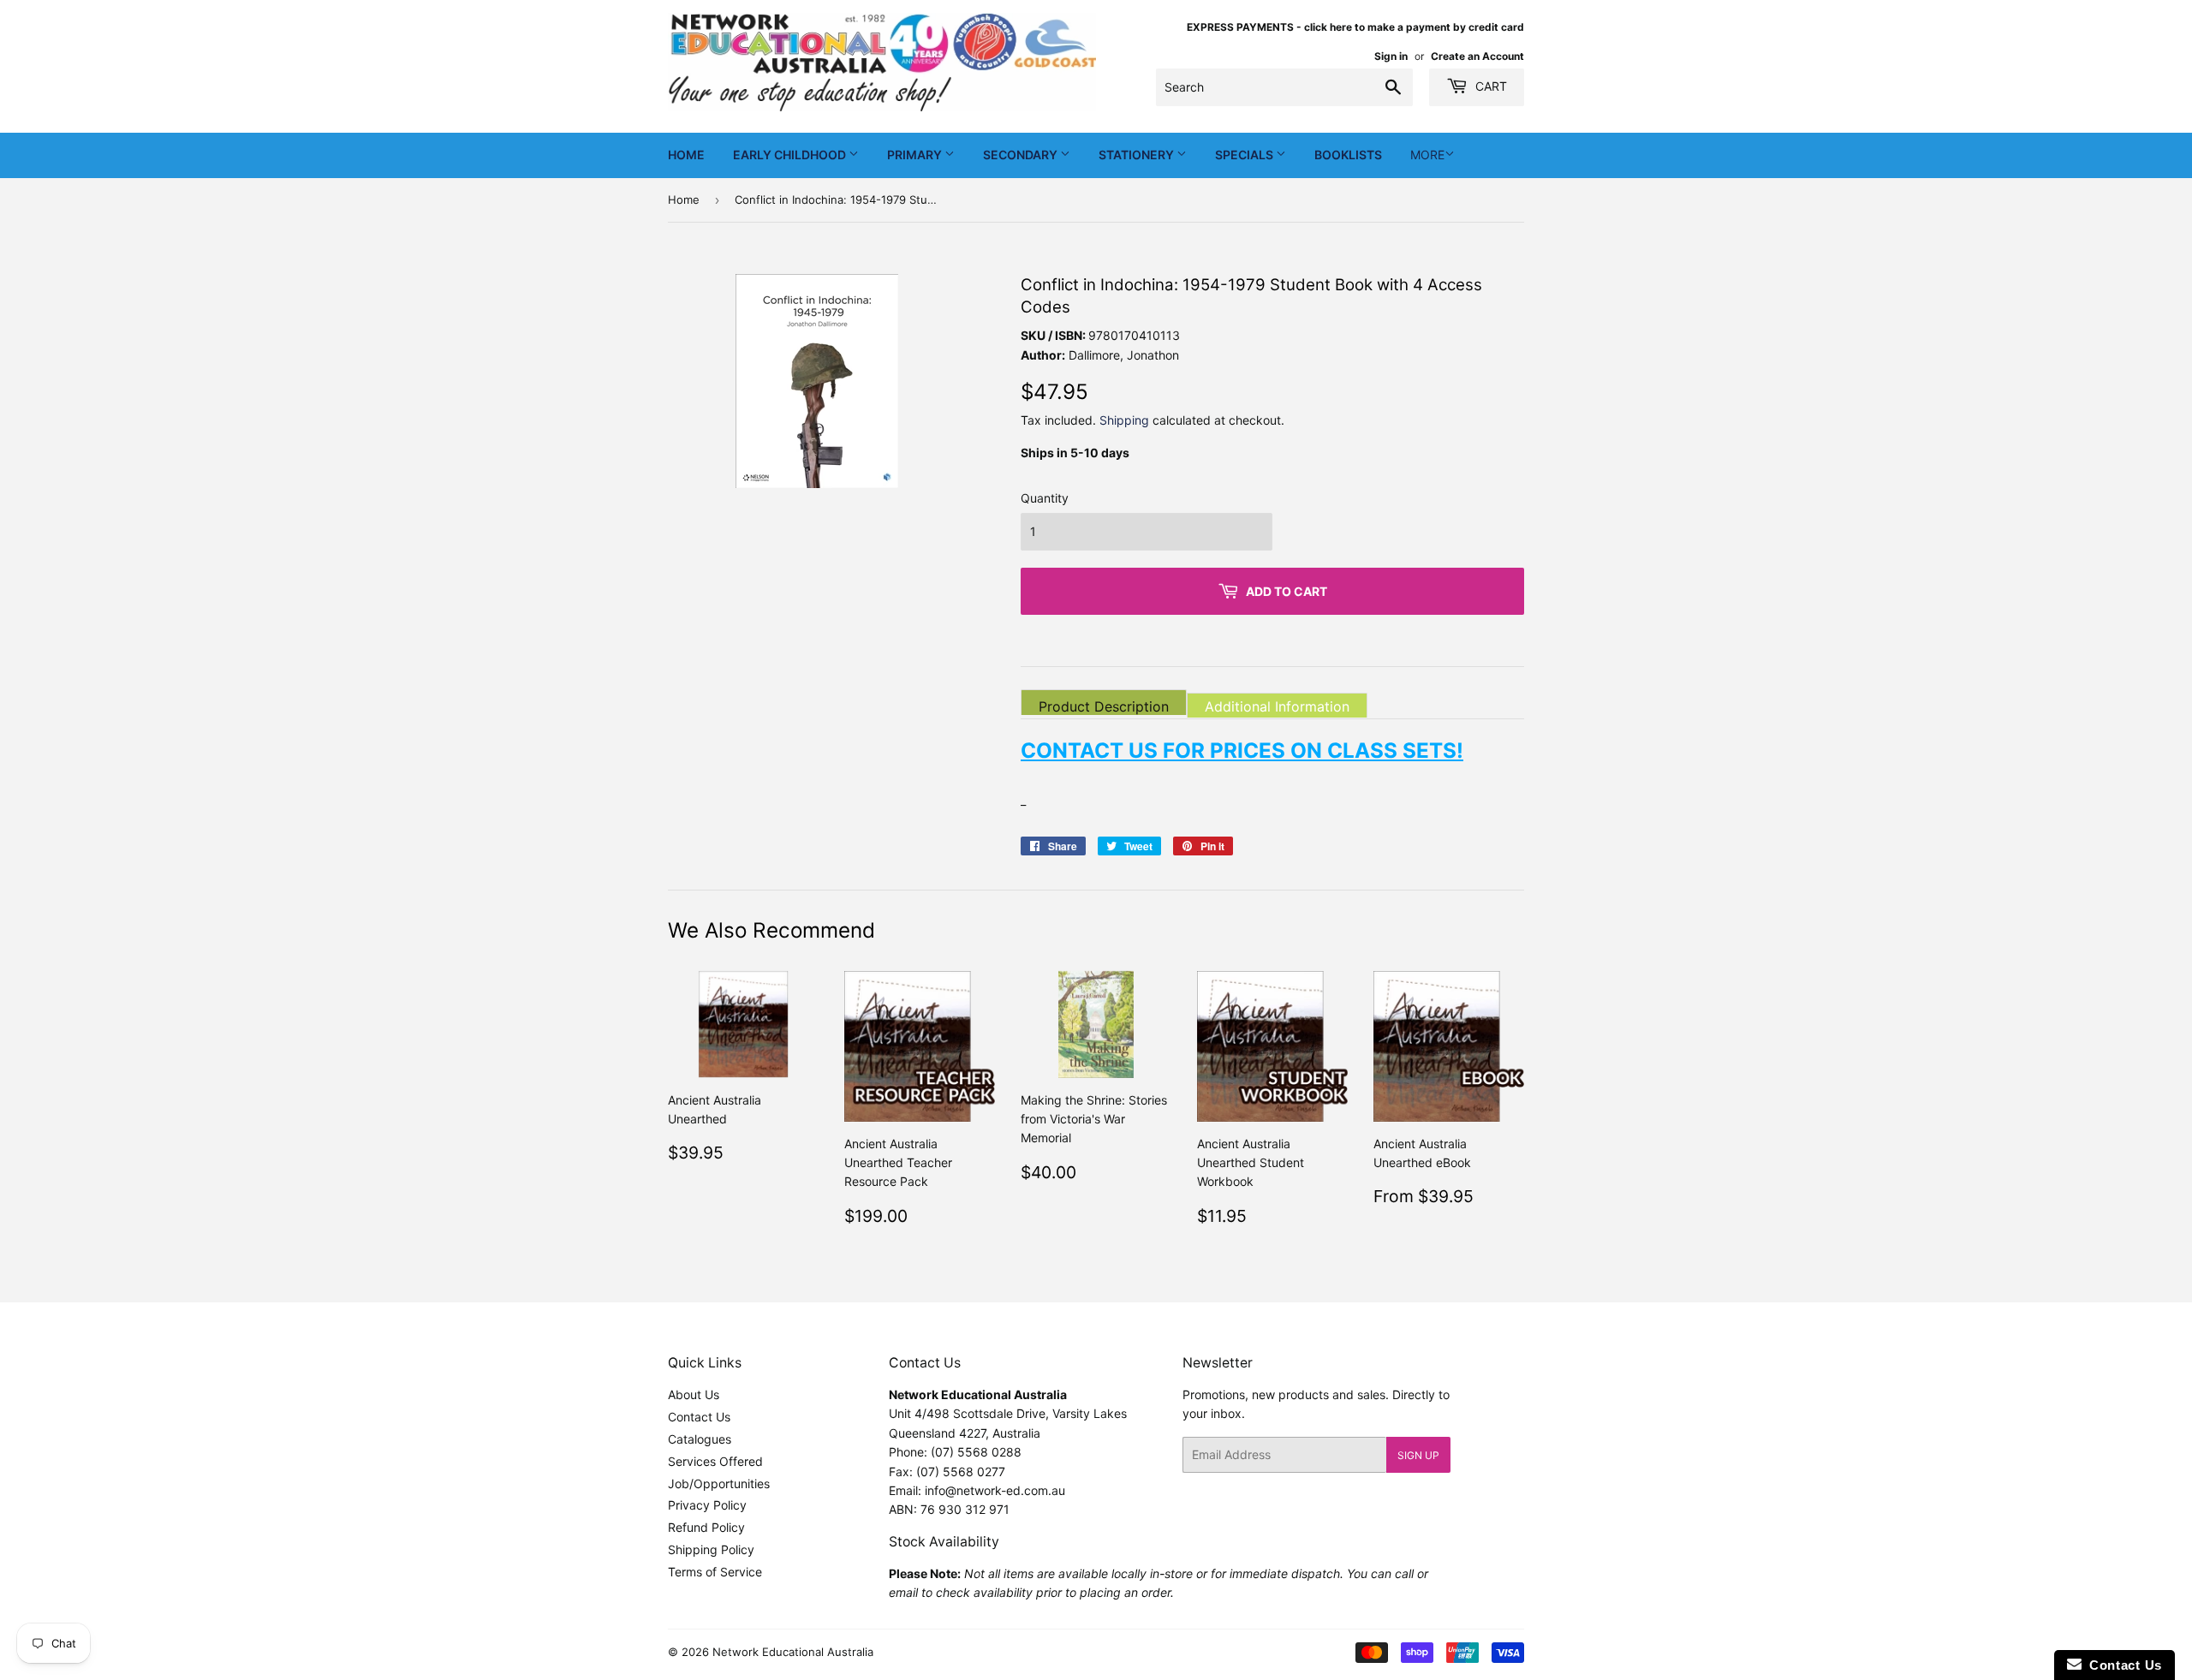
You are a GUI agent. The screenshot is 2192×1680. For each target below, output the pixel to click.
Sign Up (1418, 1455)
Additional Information (1277, 706)
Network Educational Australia (793, 1652)
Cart (1489, 86)
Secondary (1022, 155)
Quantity (1045, 498)
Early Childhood (791, 155)
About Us (694, 1394)
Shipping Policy (711, 1549)
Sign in (1391, 56)
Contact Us (699, 1417)
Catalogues (700, 1439)
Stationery (1138, 155)
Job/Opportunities (719, 1483)
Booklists (1348, 155)
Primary (916, 155)
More (1427, 155)
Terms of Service (715, 1572)
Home (686, 155)
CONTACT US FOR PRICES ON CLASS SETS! (1242, 750)
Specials (1245, 155)
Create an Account (1477, 56)
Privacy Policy (707, 1505)
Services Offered (715, 1461)
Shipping (1124, 420)
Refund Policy (706, 1527)
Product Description (1104, 706)
